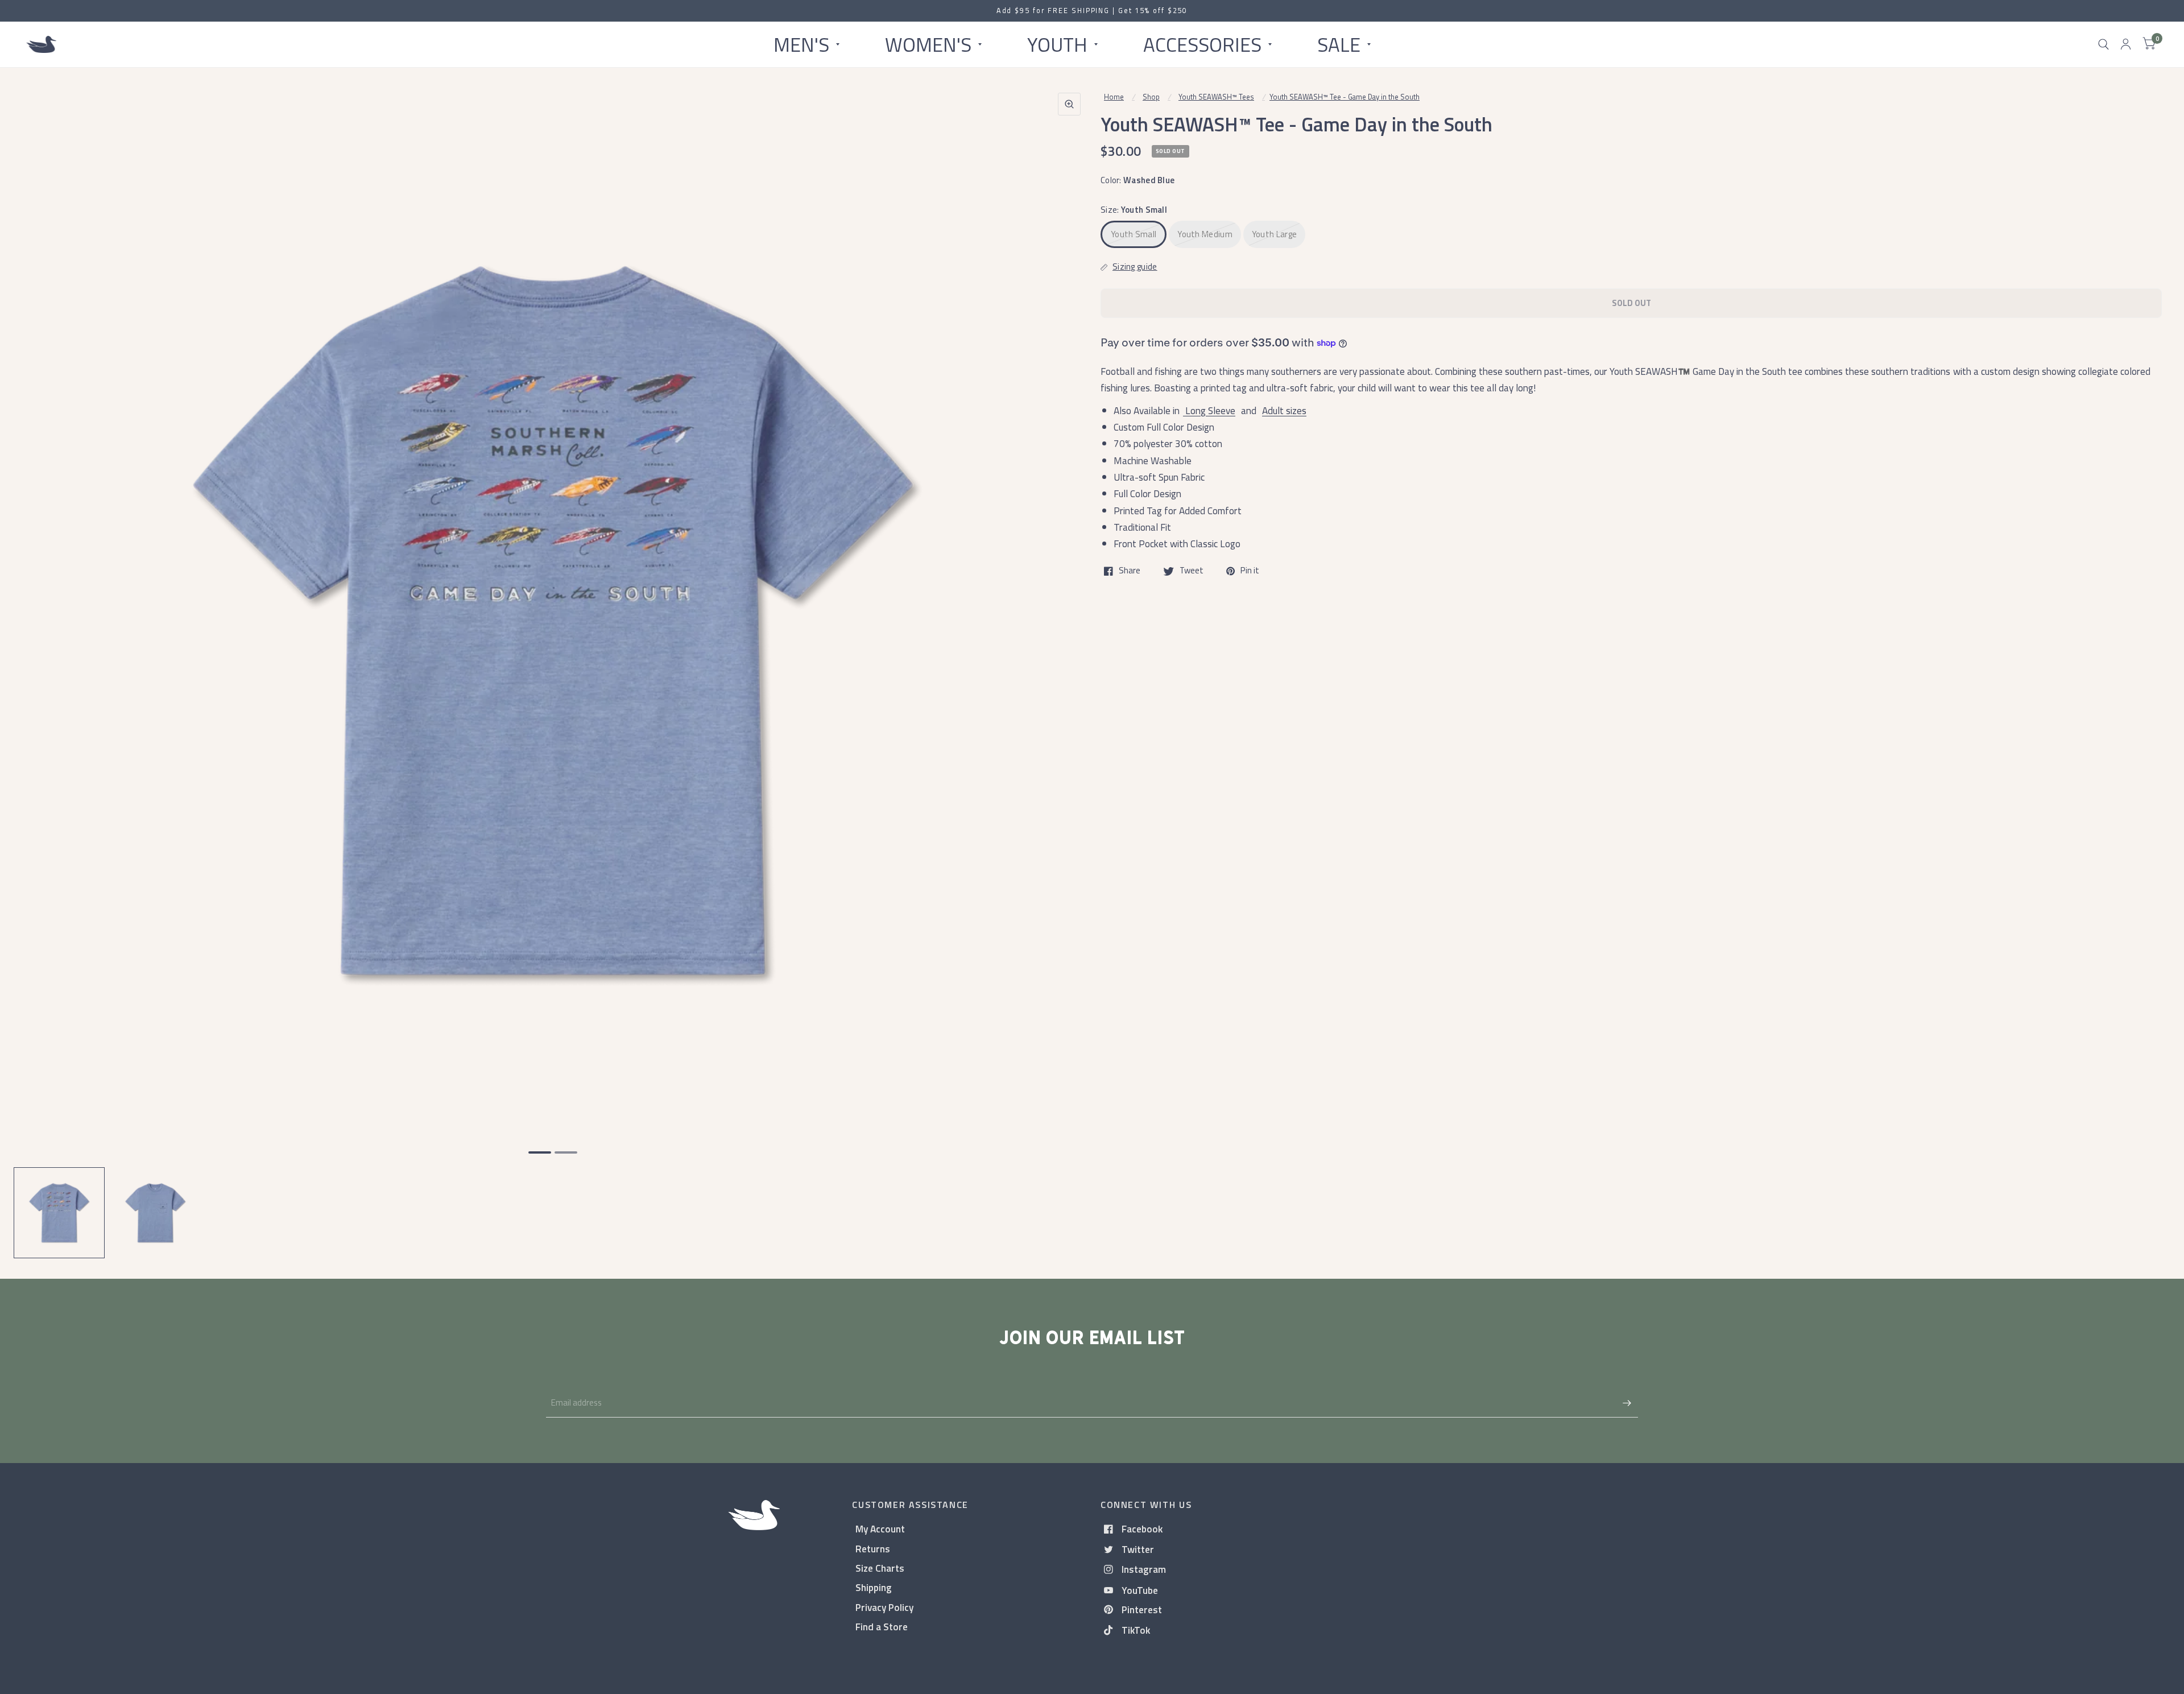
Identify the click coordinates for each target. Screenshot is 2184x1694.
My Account (880, 1529)
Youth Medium (1205, 234)
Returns (873, 1549)
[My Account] (2126, 44)
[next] (1069, 664)
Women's (928, 44)
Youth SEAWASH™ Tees (1216, 97)
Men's (801, 44)
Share (1130, 571)
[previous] (37, 664)
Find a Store (882, 1627)
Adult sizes (1284, 410)
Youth (1057, 44)
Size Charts (880, 1568)
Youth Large (1274, 234)
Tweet (1192, 571)
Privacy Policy (884, 1607)
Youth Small (1134, 234)
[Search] (2104, 44)
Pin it (1250, 571)
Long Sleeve (1209, 410)
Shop (1151, 97)
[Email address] (1627, 1403)
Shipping (874, 1587)
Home (1114, 97)
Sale (1339, 44)
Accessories (1202, 44)
